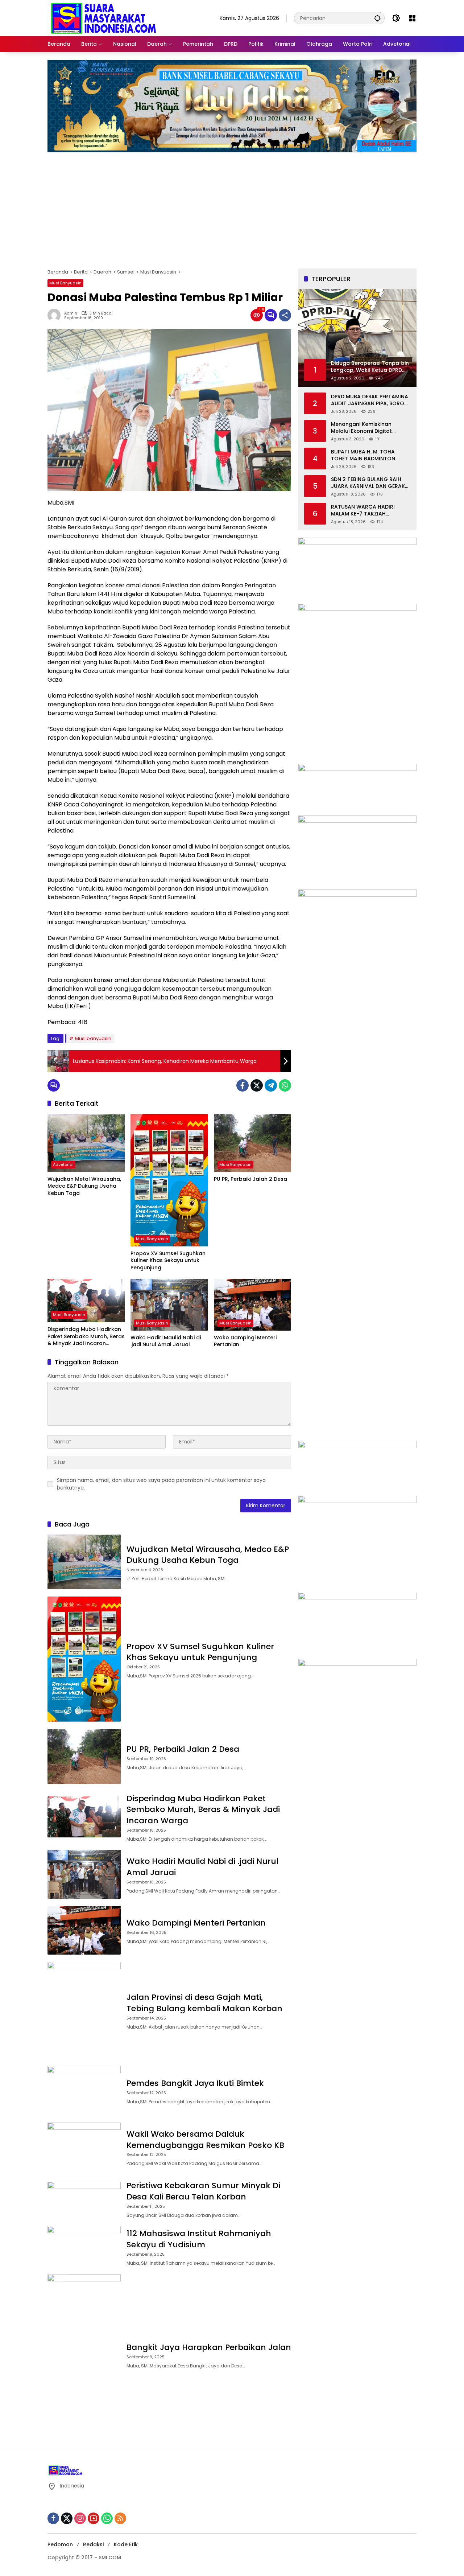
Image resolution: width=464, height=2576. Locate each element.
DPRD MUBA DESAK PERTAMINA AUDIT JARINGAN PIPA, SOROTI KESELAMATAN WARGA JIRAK (370, 400)
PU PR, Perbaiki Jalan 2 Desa (251, 1179)
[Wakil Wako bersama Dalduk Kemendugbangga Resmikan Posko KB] (84, 2147)
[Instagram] (80, 2518)
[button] (377, 18)
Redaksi (93, 2544)
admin (71, 313)
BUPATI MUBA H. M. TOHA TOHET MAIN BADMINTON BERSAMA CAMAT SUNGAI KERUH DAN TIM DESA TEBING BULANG (368, 455)
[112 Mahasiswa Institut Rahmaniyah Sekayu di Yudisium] (84, 2246)
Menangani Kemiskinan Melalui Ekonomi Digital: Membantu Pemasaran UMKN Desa (369, 428)
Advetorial (63, 1164)
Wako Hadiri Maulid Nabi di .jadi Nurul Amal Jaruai (166, 1341)
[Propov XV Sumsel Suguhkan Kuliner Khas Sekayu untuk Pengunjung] (169, 1180)
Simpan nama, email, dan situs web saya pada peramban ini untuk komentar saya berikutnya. (161, 1484)
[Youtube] (94, 2518)
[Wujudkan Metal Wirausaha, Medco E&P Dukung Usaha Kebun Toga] (86, 1143)
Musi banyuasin (93, 1038)
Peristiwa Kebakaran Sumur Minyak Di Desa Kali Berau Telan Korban (203, 2191)
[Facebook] (243, 1085)
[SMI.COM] (104, 18)
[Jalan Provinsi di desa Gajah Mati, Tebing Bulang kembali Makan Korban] (84, 2010)
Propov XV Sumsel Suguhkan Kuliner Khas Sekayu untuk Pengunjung (168, 1261)
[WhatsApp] (285, 1085)
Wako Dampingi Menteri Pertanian (245, 1341)
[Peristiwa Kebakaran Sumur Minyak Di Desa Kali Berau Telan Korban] (84, 2199)
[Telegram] (271, 1085)
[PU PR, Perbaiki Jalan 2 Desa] (252, 1143)
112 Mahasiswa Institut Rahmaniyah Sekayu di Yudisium (199, 2239)
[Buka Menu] (412, 18)
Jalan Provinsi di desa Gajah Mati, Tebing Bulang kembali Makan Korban (204, 2003)
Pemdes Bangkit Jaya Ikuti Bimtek (196, 2083)
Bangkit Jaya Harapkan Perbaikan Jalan (209, 2347)
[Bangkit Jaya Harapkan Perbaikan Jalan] (84, 2355)
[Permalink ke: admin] (56, 315)
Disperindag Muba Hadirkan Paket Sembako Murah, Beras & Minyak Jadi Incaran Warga (86, 1337)
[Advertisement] (232, 207)
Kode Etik (126, 2544)
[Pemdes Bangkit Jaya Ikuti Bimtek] (84, 2091)
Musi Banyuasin (65, 283)
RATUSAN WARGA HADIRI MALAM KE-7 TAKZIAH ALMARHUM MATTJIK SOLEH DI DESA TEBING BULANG (369, 511)
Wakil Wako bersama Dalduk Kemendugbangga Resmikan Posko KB (205, 2140)
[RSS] (120, 2518)
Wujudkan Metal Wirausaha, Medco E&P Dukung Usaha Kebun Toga (84, 1186)
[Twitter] (257, 1085)
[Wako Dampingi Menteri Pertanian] (252, 1305)
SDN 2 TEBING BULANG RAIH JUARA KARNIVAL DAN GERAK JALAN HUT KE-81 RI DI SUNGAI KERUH (369, 483)
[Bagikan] (285, 315)
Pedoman (60, 2544)
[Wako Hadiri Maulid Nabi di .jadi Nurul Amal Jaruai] (169, 1305)
